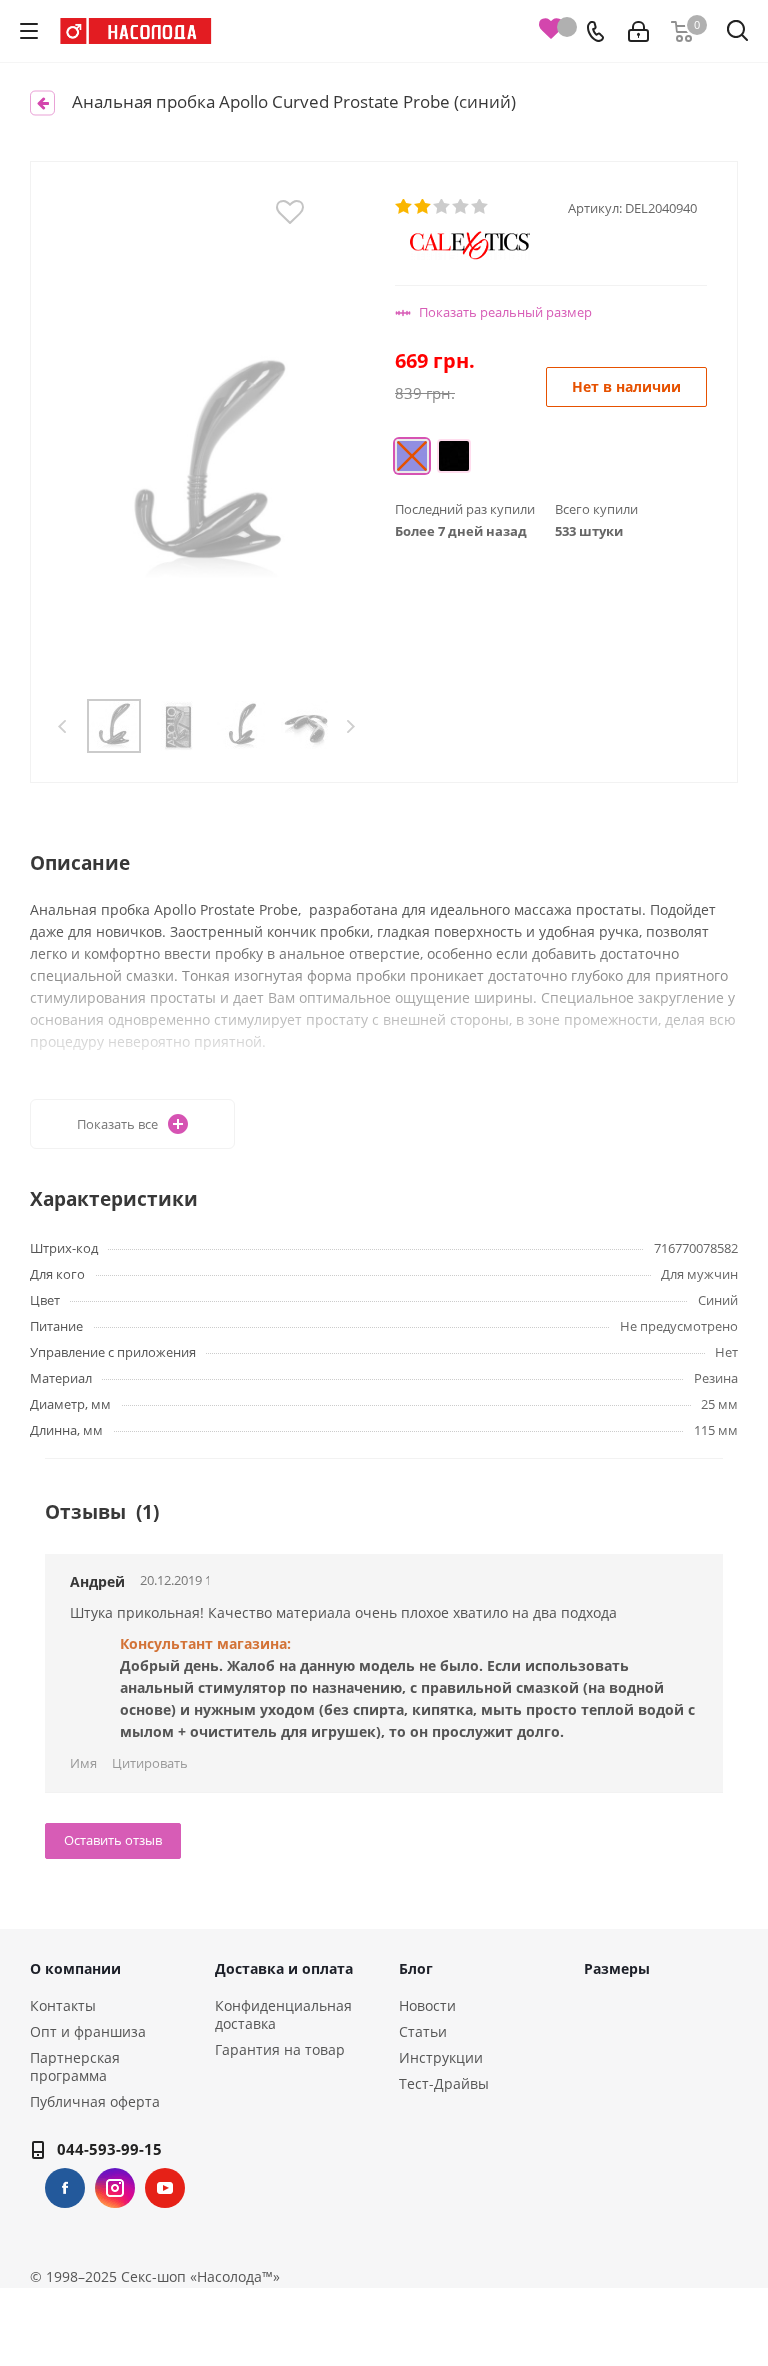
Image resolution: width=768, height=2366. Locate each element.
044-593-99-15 (109, 2149)
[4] (461, 207)
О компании (75, 1968)
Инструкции (441, 2057)
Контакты (63, 2005)
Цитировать (150, 1763)
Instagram (115, 2188)
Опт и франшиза (88, 2031)
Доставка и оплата (284, 1968)
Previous (63, 726)
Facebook (65, 2188)
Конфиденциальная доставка (283, 2014)
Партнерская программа (75, 2066)
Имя (83, 1763)
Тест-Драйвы (444, 2083)
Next (350, 726)
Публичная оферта (95, 2101)
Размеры (617, 1968)
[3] (442, 207)
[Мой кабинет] (638, 31)
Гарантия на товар (280, 2049)
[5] (480, 207)
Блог (416, 1968)
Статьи (423, 2031)
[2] (423, 207)
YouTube (165, 2188)
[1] (404, 207)
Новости (427, 2005)
